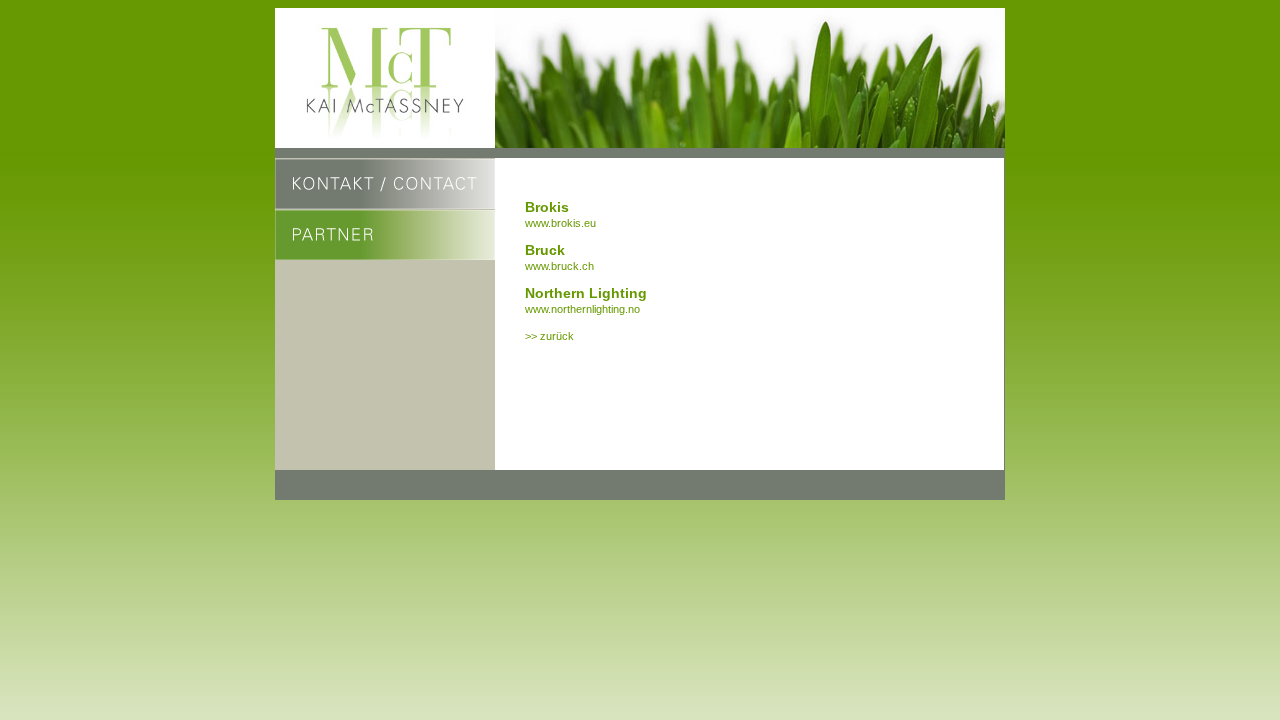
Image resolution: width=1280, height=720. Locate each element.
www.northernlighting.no (582, 309)
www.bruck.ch (559, 266)
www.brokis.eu (560, 223)
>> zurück (549, 336)
